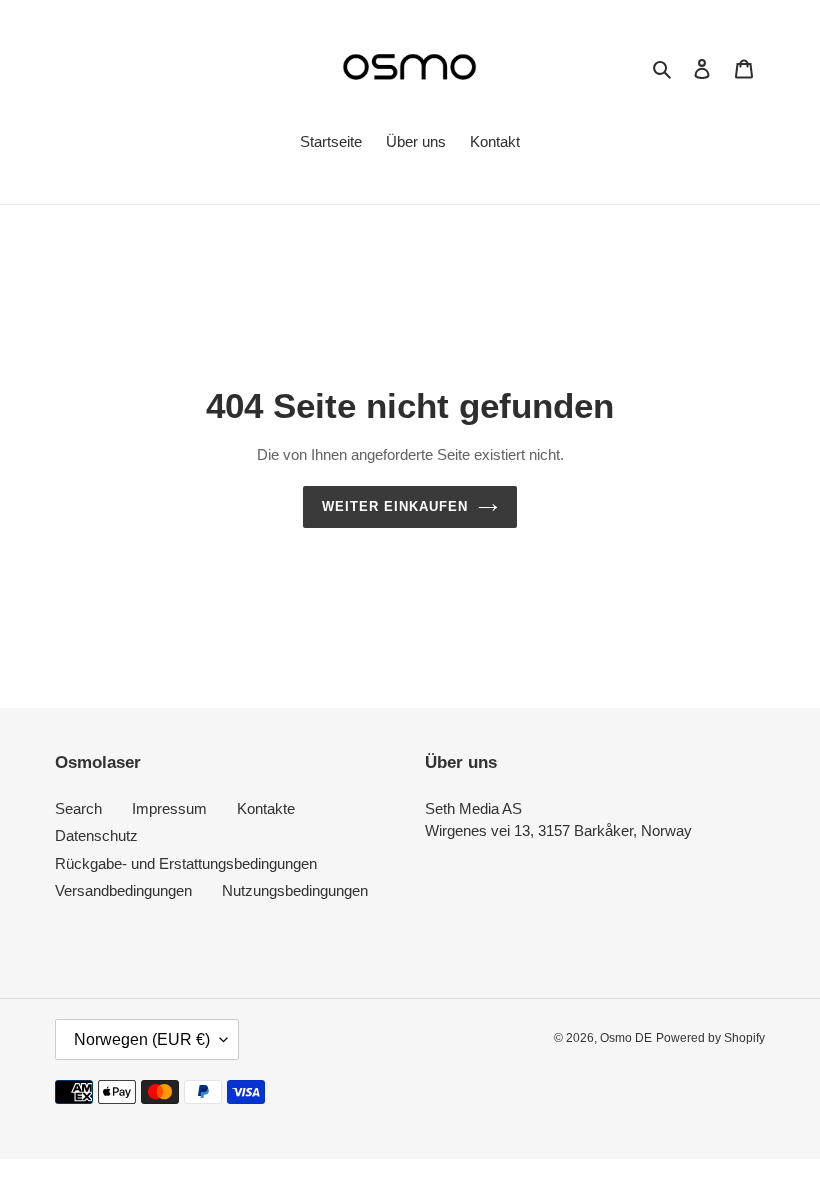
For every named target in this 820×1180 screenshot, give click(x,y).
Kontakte (266, 808)
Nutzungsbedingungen (295, 890)
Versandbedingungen (123, 890)
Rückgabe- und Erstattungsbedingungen (186, 863)
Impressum (169, 808)
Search (78, 808)
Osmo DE (626, 1038)
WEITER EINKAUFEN (395, 506)
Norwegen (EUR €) (142, 1039)
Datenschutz (96, 835)
